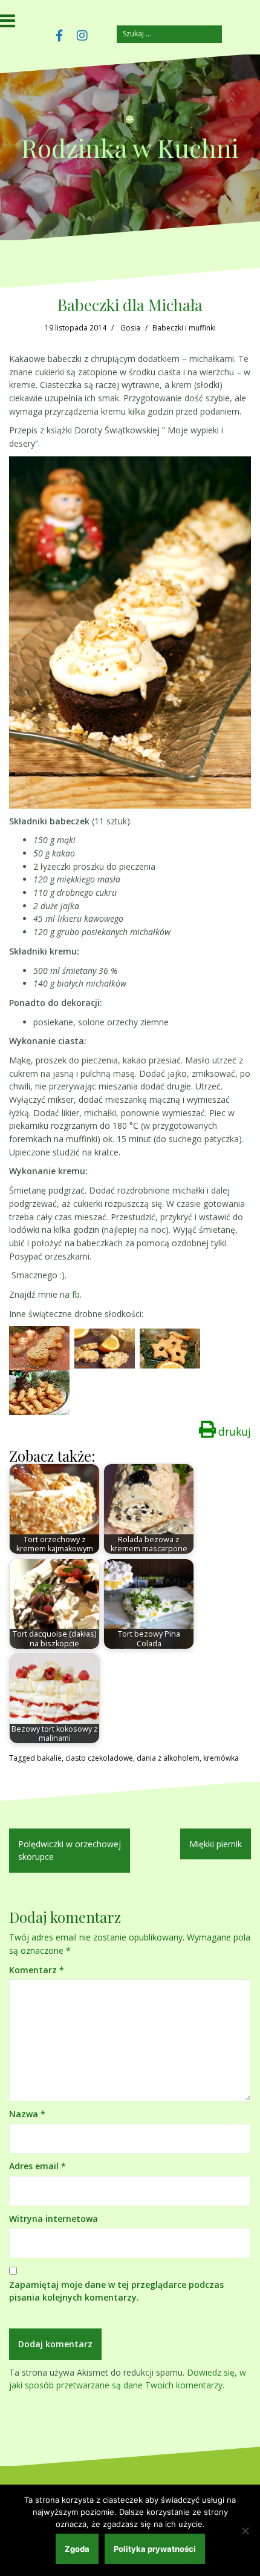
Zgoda (77, 2549)
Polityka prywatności (155, 2549)
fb (76, 1294)
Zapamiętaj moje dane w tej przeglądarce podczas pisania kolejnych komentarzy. (116, 2291)
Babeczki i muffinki (184, 328)
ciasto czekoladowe (99, 1758)
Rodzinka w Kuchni (130, 148)
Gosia (130, 328)
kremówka (221, 1758)
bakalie (49, 1758)
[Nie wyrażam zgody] (245, 2531)
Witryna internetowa (54, 2219)
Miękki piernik (216, 1844)
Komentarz (37, 1970)
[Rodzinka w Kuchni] (130, 123)
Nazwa (27, 2114)
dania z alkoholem (168, 1758)
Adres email (37, 2166)
